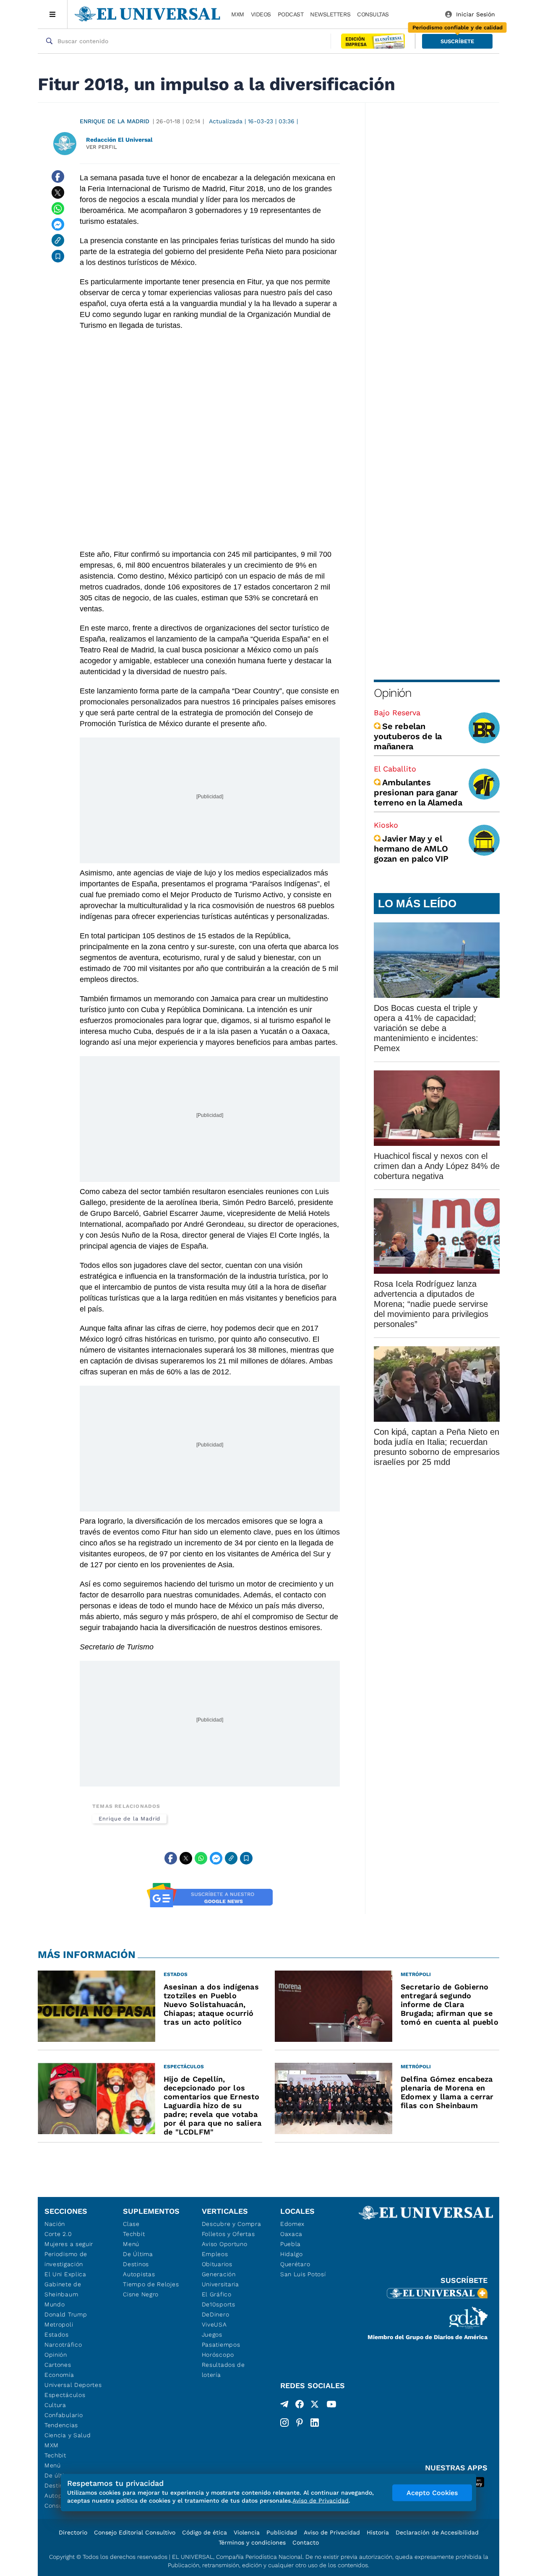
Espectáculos (65, 2395)
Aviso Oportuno (225, 2244)
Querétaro (295, 2264)
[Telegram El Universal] (284, 2406)
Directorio (73, 2532)
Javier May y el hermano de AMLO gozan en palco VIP (411, 849)
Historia (378, 2532)
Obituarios (217, 2264)
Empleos (215, 2254)
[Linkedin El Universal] (315, 2423)
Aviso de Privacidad (332, 2532)
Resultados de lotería (223, 2370)
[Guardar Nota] (58, 256)
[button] (457, 41)
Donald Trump (66, 2314)
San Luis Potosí (303, 2274)
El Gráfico (217, 2294)
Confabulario (64, 2415)
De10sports (219, 2304)
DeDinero (216, 2314)
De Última (138, 2254)
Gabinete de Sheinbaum (63, 2289)
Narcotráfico (63, 2345)
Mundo (55, 2304)
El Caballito (395, 769)
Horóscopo (218, 2355)
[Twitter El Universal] (315, 2406)
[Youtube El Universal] (331, 2406)
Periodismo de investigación (66, 2259)
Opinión (392, 693)
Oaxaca (291, 2234)
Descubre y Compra (232, 2224)
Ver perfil (102, 147)
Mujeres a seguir (69, 2244)
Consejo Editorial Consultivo (135, 2532)
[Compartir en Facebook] (58, 177)
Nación (55, 2224)
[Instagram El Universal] (284, 2423)
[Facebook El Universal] (300, 2406)
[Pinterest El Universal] (300, 2423)
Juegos (212, 2334)
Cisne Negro (141, 2294)
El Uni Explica (65, 2274)
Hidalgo (292, 2254)
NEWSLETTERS (330, 14)
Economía (59, 2375)
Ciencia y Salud (68, 2435)
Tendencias (61, 2425)
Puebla (291, 2244)
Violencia (247, 2532)
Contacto (306, 2542)
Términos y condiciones (252, 2542)
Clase (131, 2224)
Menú (53, 2465)
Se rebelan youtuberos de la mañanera (408, 736)
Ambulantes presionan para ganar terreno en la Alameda (418, 792)
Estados (57, 2334)
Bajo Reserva (397, 713)
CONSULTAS (373, 14)
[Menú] (53, 14)
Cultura (55, 2405)
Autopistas (139, 2274)
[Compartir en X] (58, 192)
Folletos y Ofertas (228, 2234)
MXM (238, 14)
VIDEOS (261, 14)
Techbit (55, 2455)
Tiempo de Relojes (151, 2284)
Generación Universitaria (220, 2279)
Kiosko (386, 825)
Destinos (136, 2264)
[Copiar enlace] (58, 240)
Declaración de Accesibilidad (437, 2532)
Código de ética (205, 2532)
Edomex (292, 2224)
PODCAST (291, 14)
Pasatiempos (221, 2345)
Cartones (58, 2365)
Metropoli (59, 2324)
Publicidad (282, 2532)
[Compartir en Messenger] (58, 224)
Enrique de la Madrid (115, 121)
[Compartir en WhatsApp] (58, 208)
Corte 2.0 (58, 2234)
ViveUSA (214, 2324)
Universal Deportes (73, 2385)
